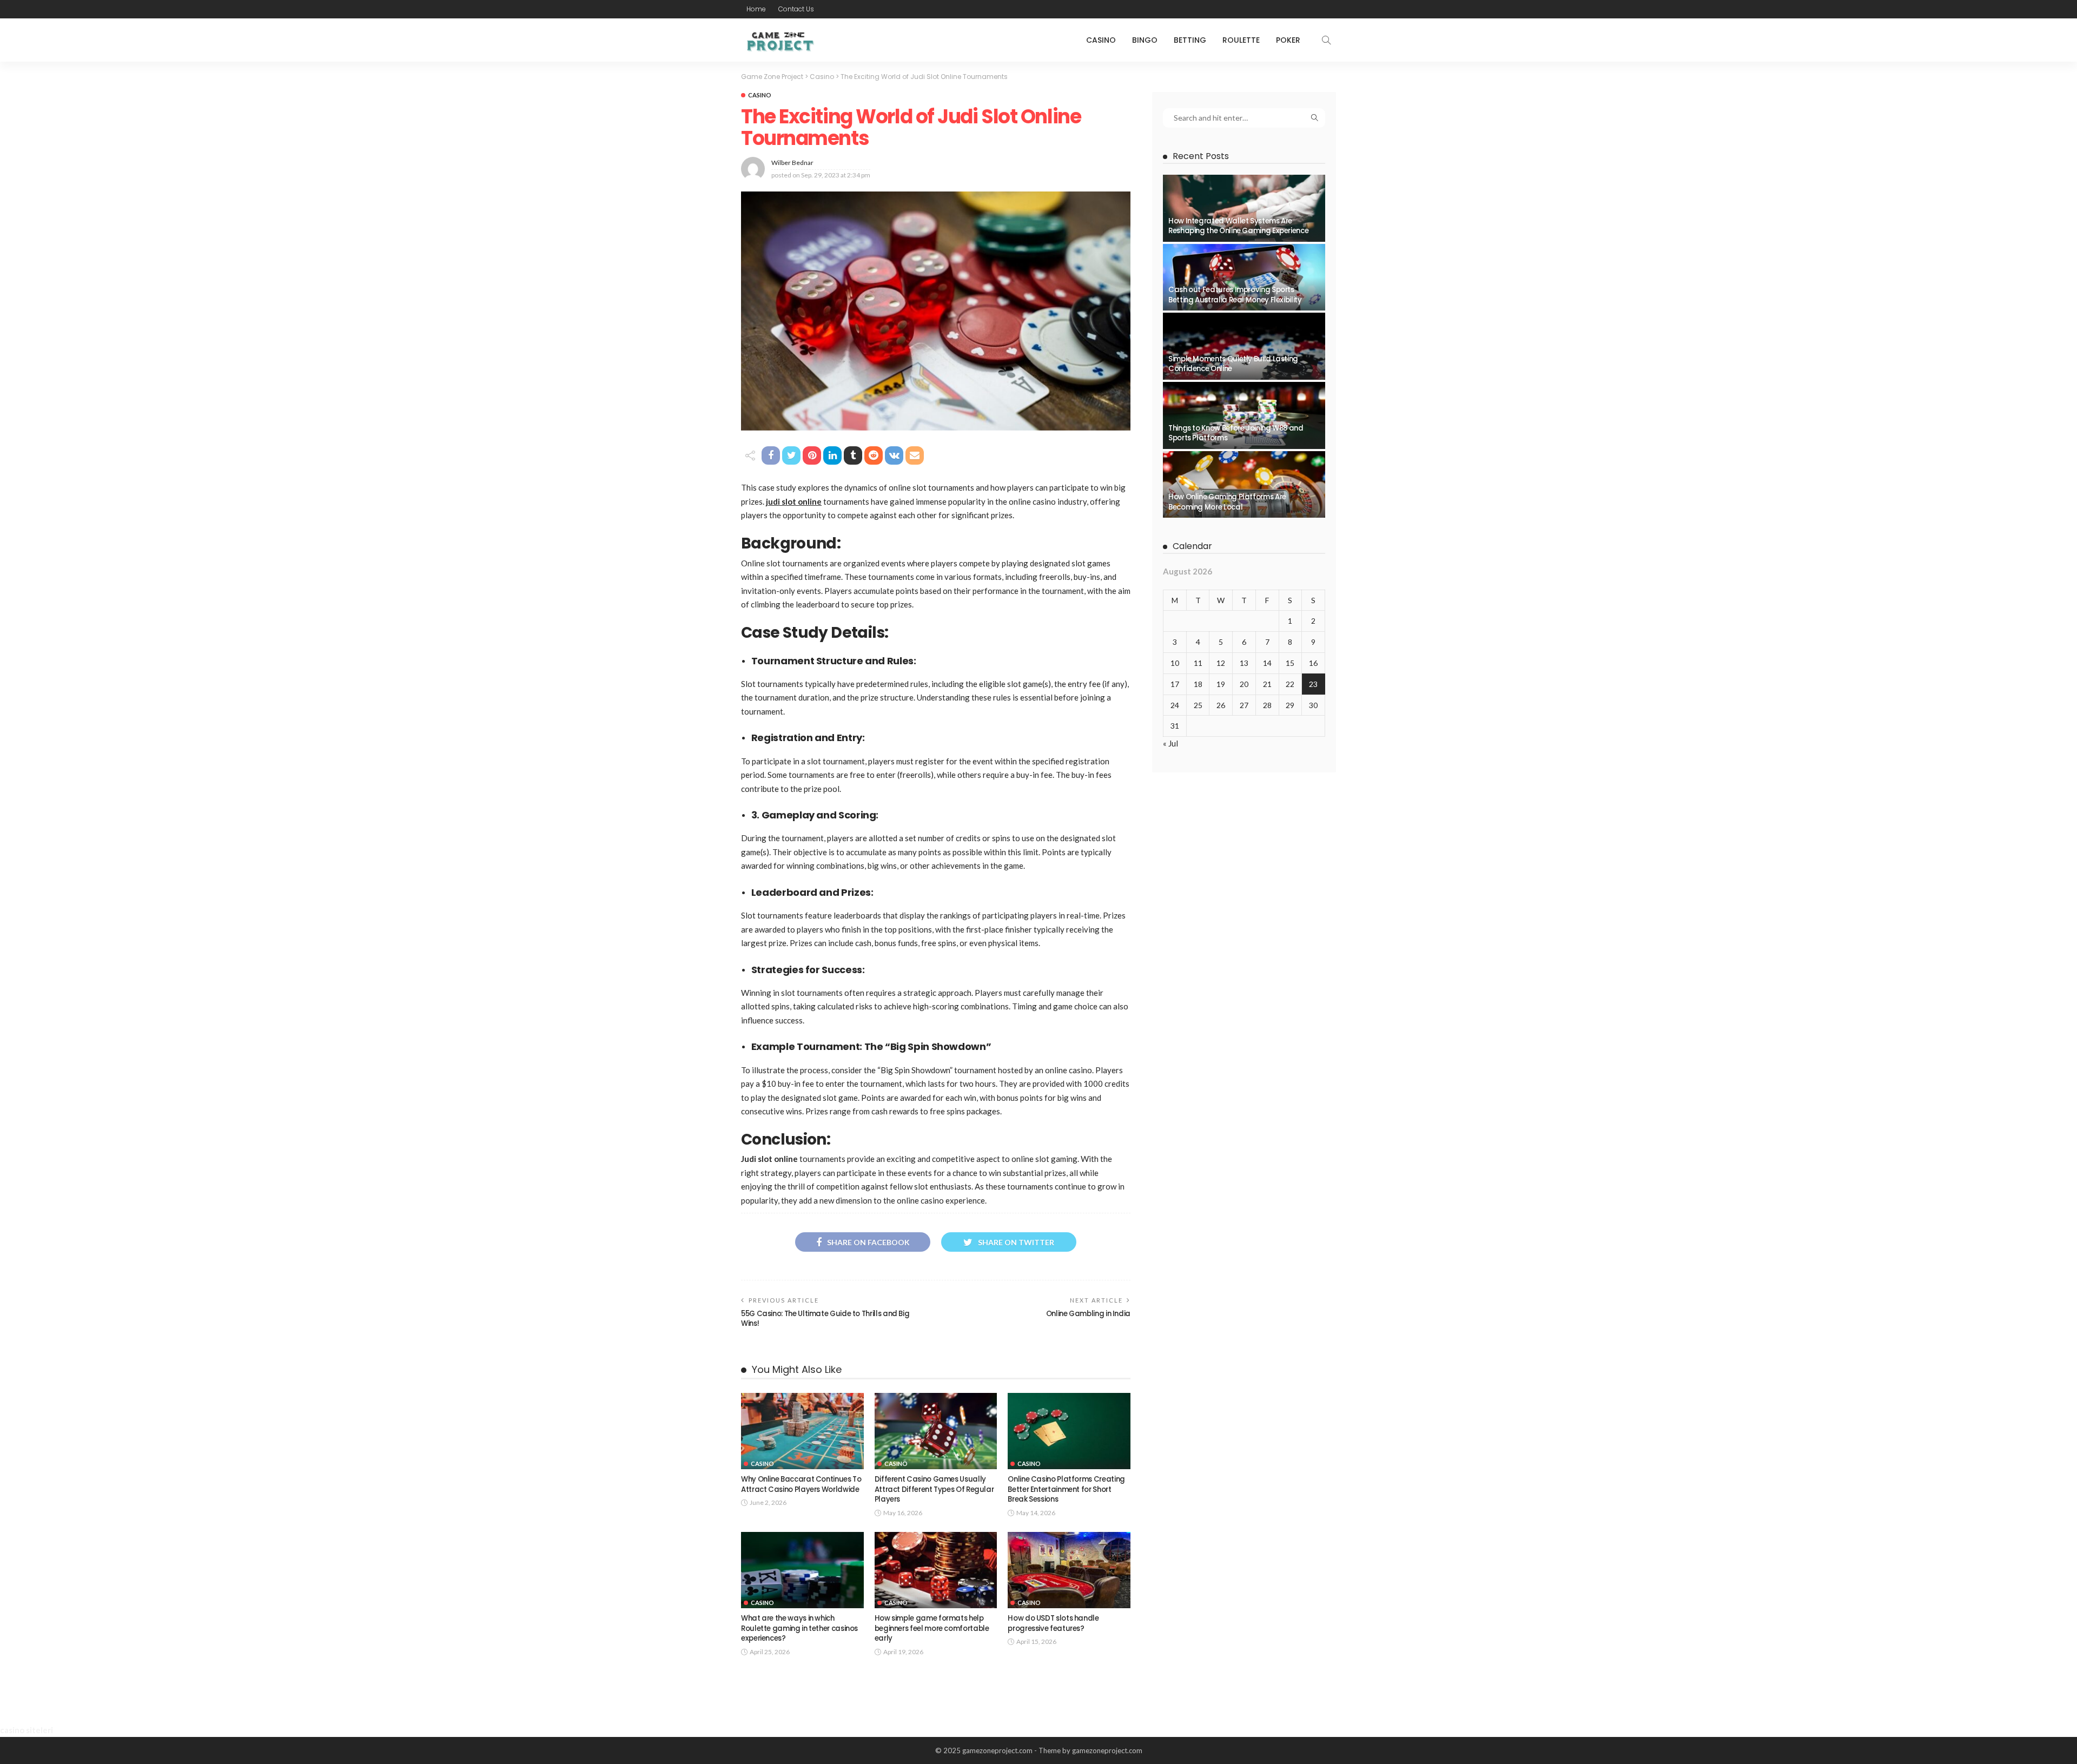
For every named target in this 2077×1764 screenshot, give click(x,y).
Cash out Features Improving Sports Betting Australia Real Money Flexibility (1235, 295)
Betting (1190, 40)
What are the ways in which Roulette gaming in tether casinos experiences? (799, 1628)
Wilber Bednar (792, 163)
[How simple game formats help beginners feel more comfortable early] (936, 1570)
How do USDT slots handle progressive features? (1053, 1623)
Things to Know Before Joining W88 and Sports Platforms (1236, 433)
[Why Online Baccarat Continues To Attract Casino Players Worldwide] (802, 1431)
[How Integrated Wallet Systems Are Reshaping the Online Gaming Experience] (1244, 208)
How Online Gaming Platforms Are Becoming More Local (1227, 502)
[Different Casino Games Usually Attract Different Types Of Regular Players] (936, 1431)
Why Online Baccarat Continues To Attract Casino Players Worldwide (801, 1484)
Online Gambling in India (1088, 1314)
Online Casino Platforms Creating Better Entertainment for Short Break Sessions (1066, 1489)
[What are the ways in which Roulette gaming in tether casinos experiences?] (802, 1570)
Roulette (1241, 40)
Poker (1288, 40)
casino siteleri (27, 1730)
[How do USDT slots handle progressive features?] (1069, 1570)
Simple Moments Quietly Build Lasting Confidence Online (1233, 364)
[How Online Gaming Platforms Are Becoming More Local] (1244, 485)
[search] (1326, 40)
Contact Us (796, 9)
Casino (1101, 40)
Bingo (1145, 40)
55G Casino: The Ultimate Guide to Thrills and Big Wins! (825, 1319)
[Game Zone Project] (779, 40)
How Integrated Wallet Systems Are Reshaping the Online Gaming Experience (1238, 226)
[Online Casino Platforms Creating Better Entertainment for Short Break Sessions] (1069, 1431)
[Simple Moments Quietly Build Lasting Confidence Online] (1244, 346)
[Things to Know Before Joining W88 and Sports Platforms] (1244, 415)
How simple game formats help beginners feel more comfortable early (932, 1628)
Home (756, 9)
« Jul (1170, 743)
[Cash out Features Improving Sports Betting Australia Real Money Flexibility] (1244, 278)
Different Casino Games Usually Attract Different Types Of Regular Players (934, 1489)
